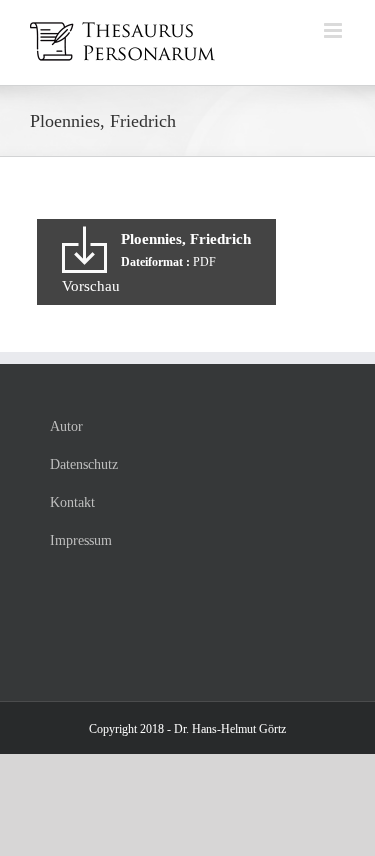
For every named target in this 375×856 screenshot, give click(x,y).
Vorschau (91, 286)
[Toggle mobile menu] (334, 30)
